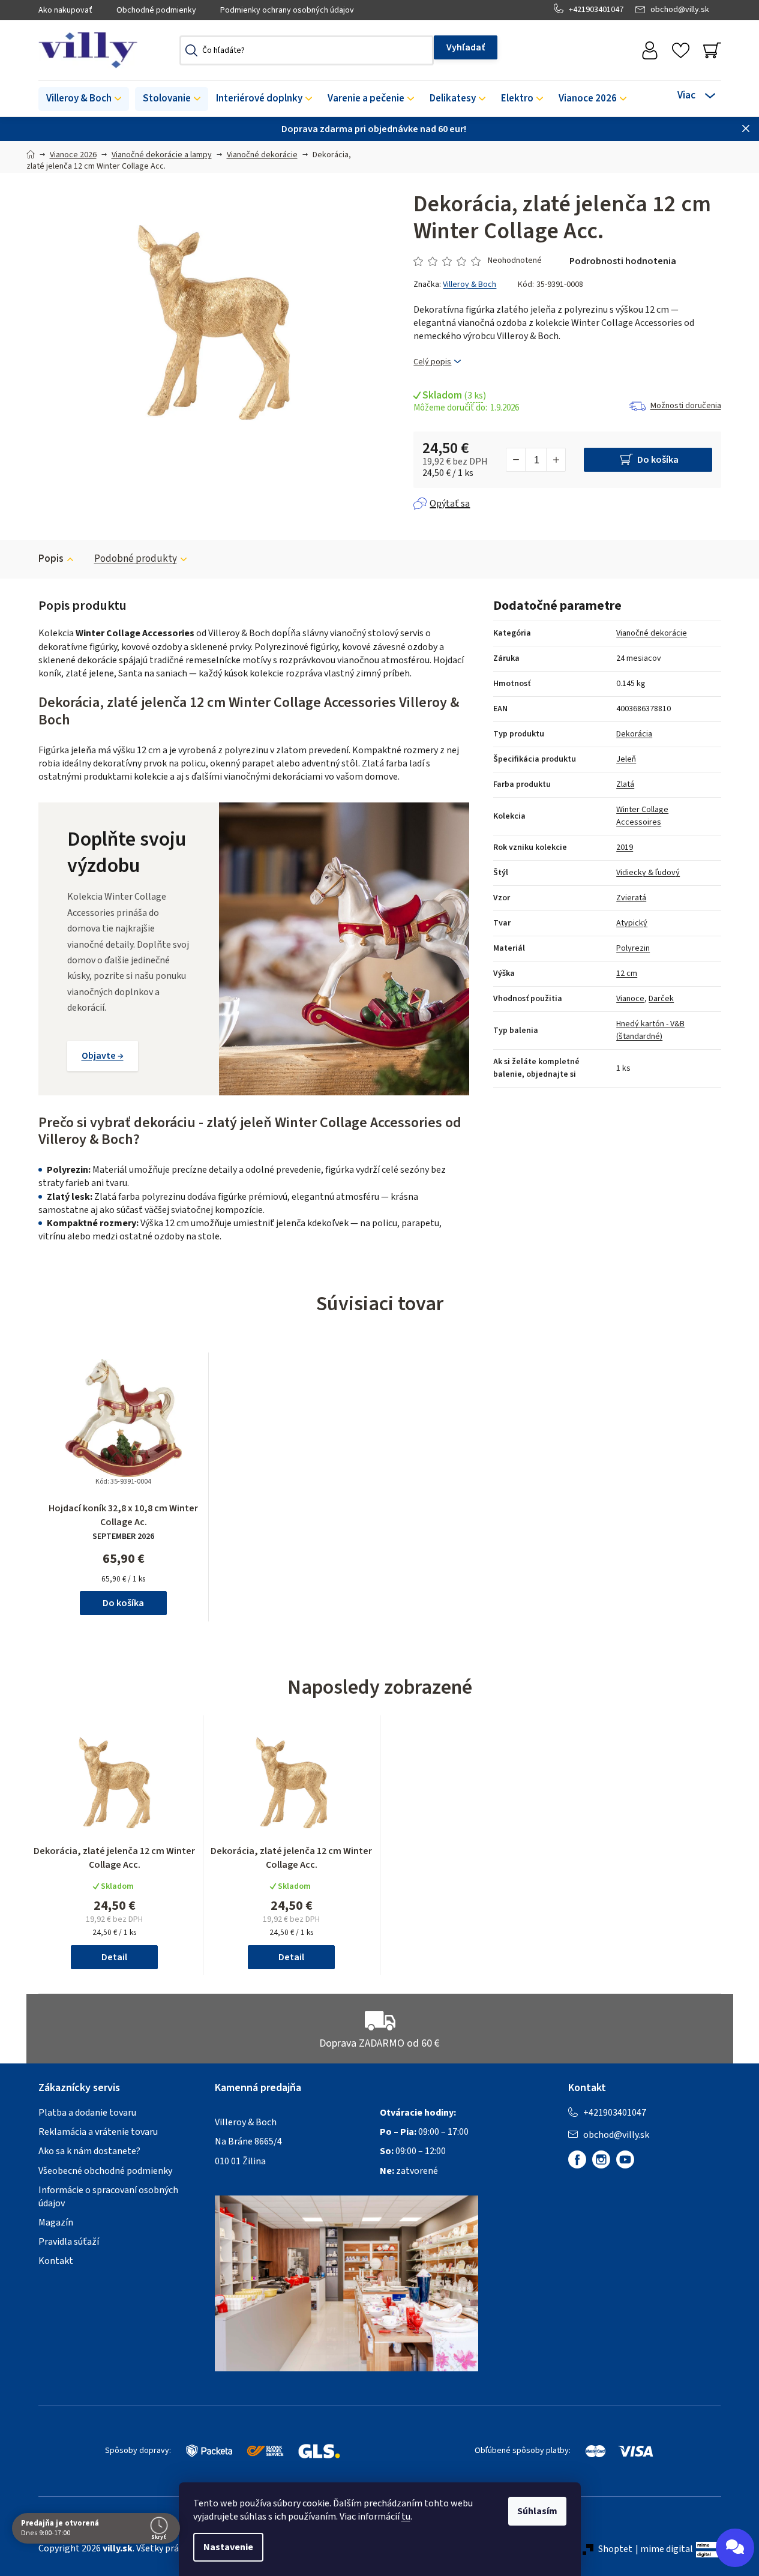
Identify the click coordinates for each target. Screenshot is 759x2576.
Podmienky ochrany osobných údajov (287, 10)
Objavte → (103, 1056)
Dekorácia (634, 734)
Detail (114, 1957)
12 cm (627, 974)
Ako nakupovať (65, 10)
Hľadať (466, 47)
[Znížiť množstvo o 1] (516, 460)
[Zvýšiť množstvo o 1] (556, 460)
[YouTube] (625, 2159)
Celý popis (432, 362)
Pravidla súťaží (69, 2242)
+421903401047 (596, 10)
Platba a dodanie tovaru (87, 2113)
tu (406, 2517)
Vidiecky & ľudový (648, 873)
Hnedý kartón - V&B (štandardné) (650, 1030)
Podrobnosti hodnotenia (623, 261)
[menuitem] (84, 99)
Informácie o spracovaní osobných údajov (108, 2197)
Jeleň (626, 759)
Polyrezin (633, 948)
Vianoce (630, 999)
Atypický (632, 923)
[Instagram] (601, 2159)
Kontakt (56, 2261)
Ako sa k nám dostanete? (89, 2151)
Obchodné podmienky (156, 10)
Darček (661, 999)
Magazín (56, 2222)
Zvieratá (631, 898)
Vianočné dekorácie (652, 633)
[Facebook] (577, 2159)
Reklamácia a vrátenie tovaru (98, 2132)
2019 (625, 847)
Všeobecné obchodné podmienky (105, 2171)
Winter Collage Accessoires (642, 816)
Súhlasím (537, 2511)
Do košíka (658, 460)
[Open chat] (735, 2548)
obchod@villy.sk (680, 10)
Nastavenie (228, 2547)
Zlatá (625, 784)
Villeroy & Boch (469, 284)
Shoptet (615, 2549)
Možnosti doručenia (686, 406)
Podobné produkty (136, 559)
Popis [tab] (51, 559)
